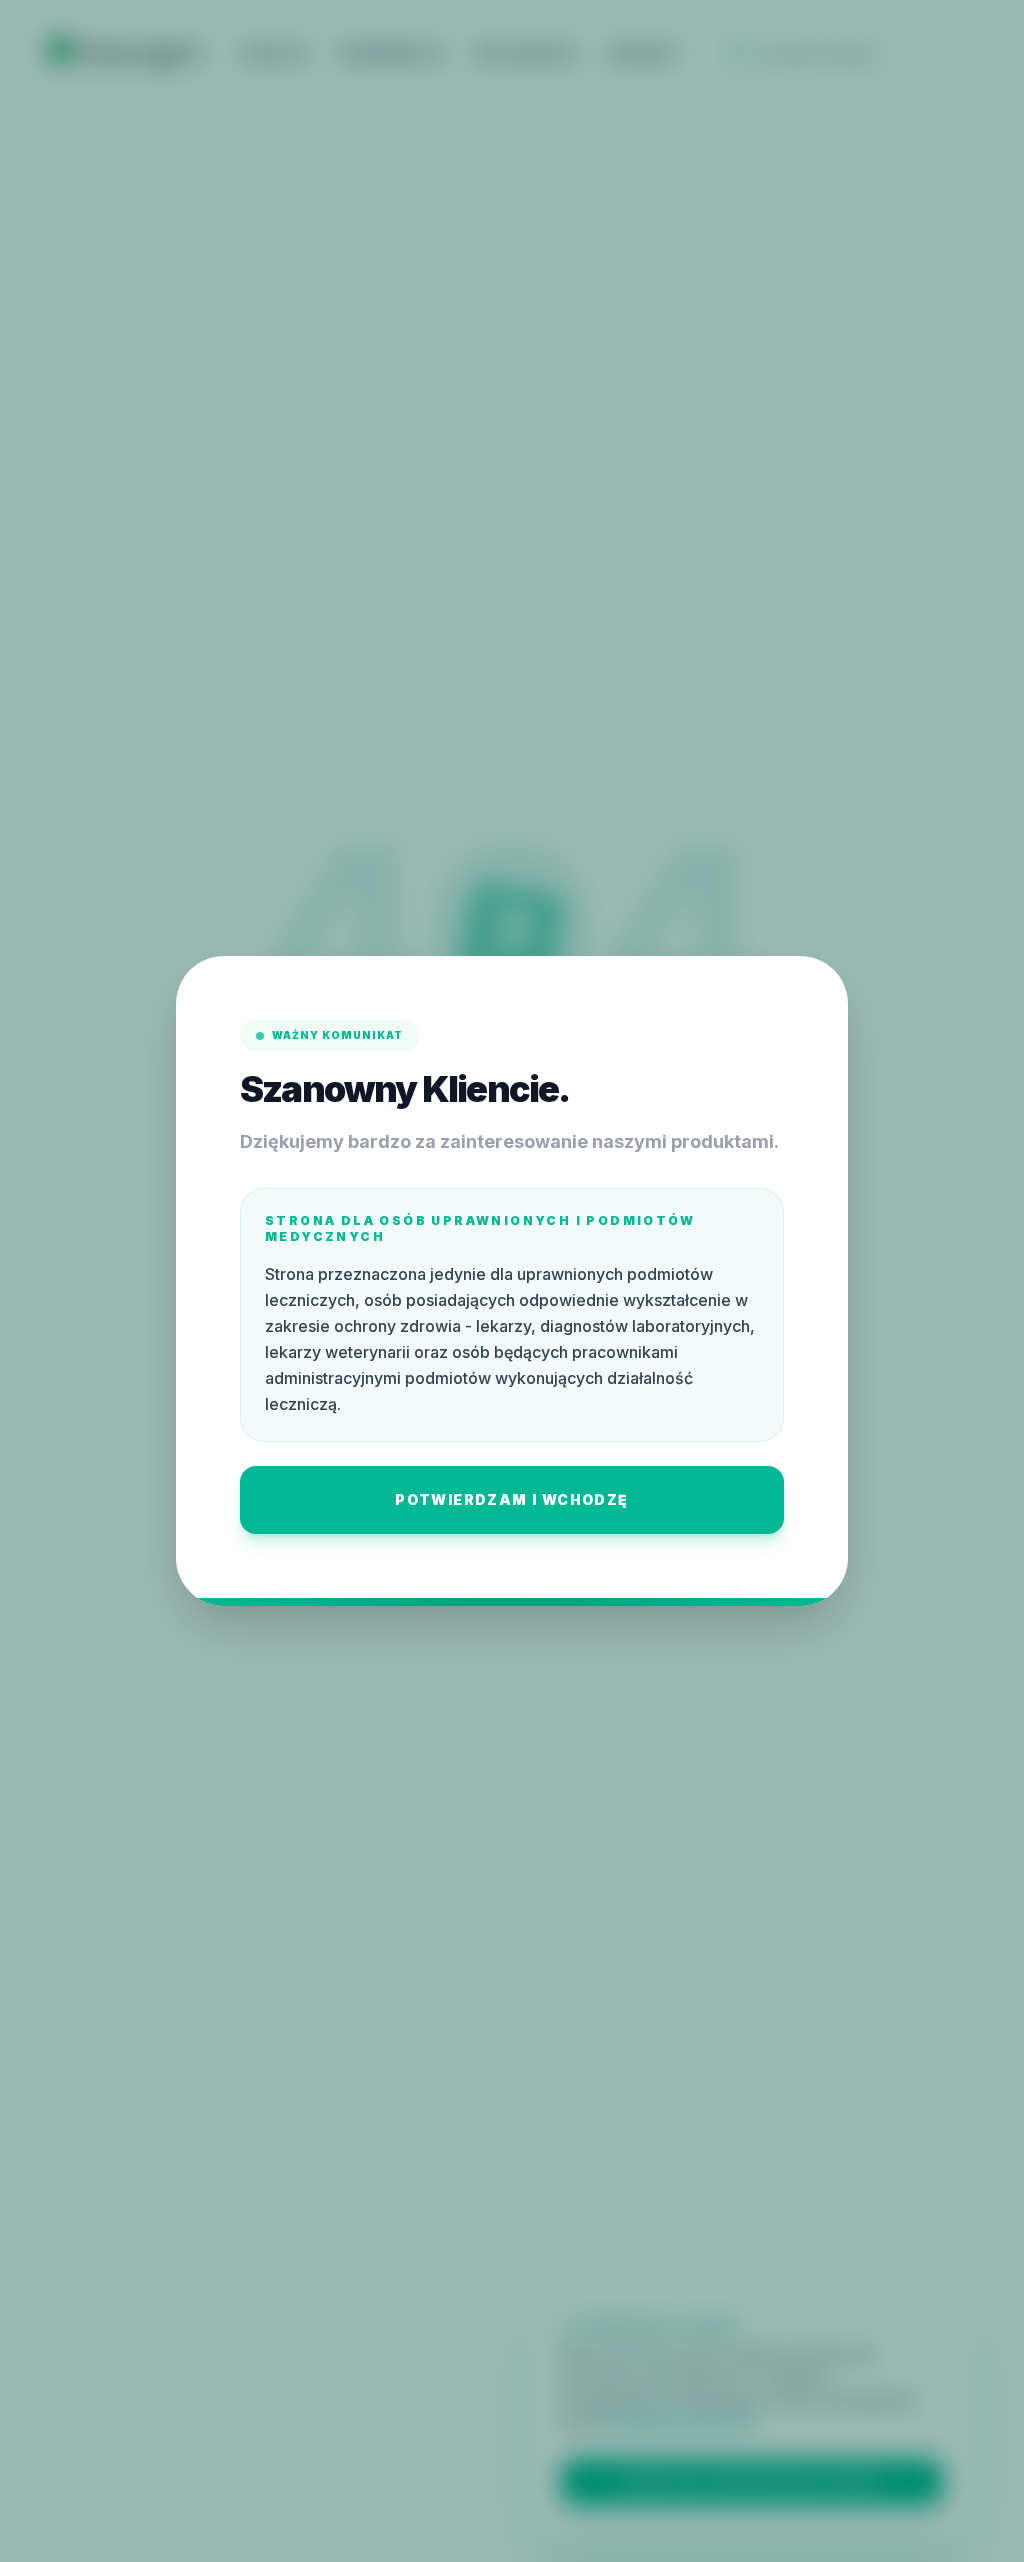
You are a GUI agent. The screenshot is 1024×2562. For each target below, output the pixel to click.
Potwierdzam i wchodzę (511, 1499)
